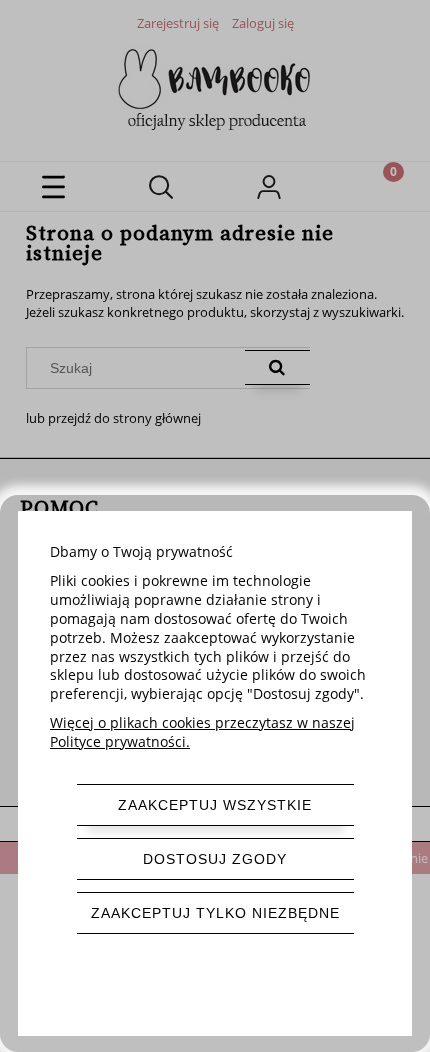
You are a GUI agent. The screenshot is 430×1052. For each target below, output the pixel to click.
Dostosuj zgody (215, 859)
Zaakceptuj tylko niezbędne (215, 913)
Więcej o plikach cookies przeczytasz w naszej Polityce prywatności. (202, 732)
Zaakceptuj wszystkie (215, 805)
